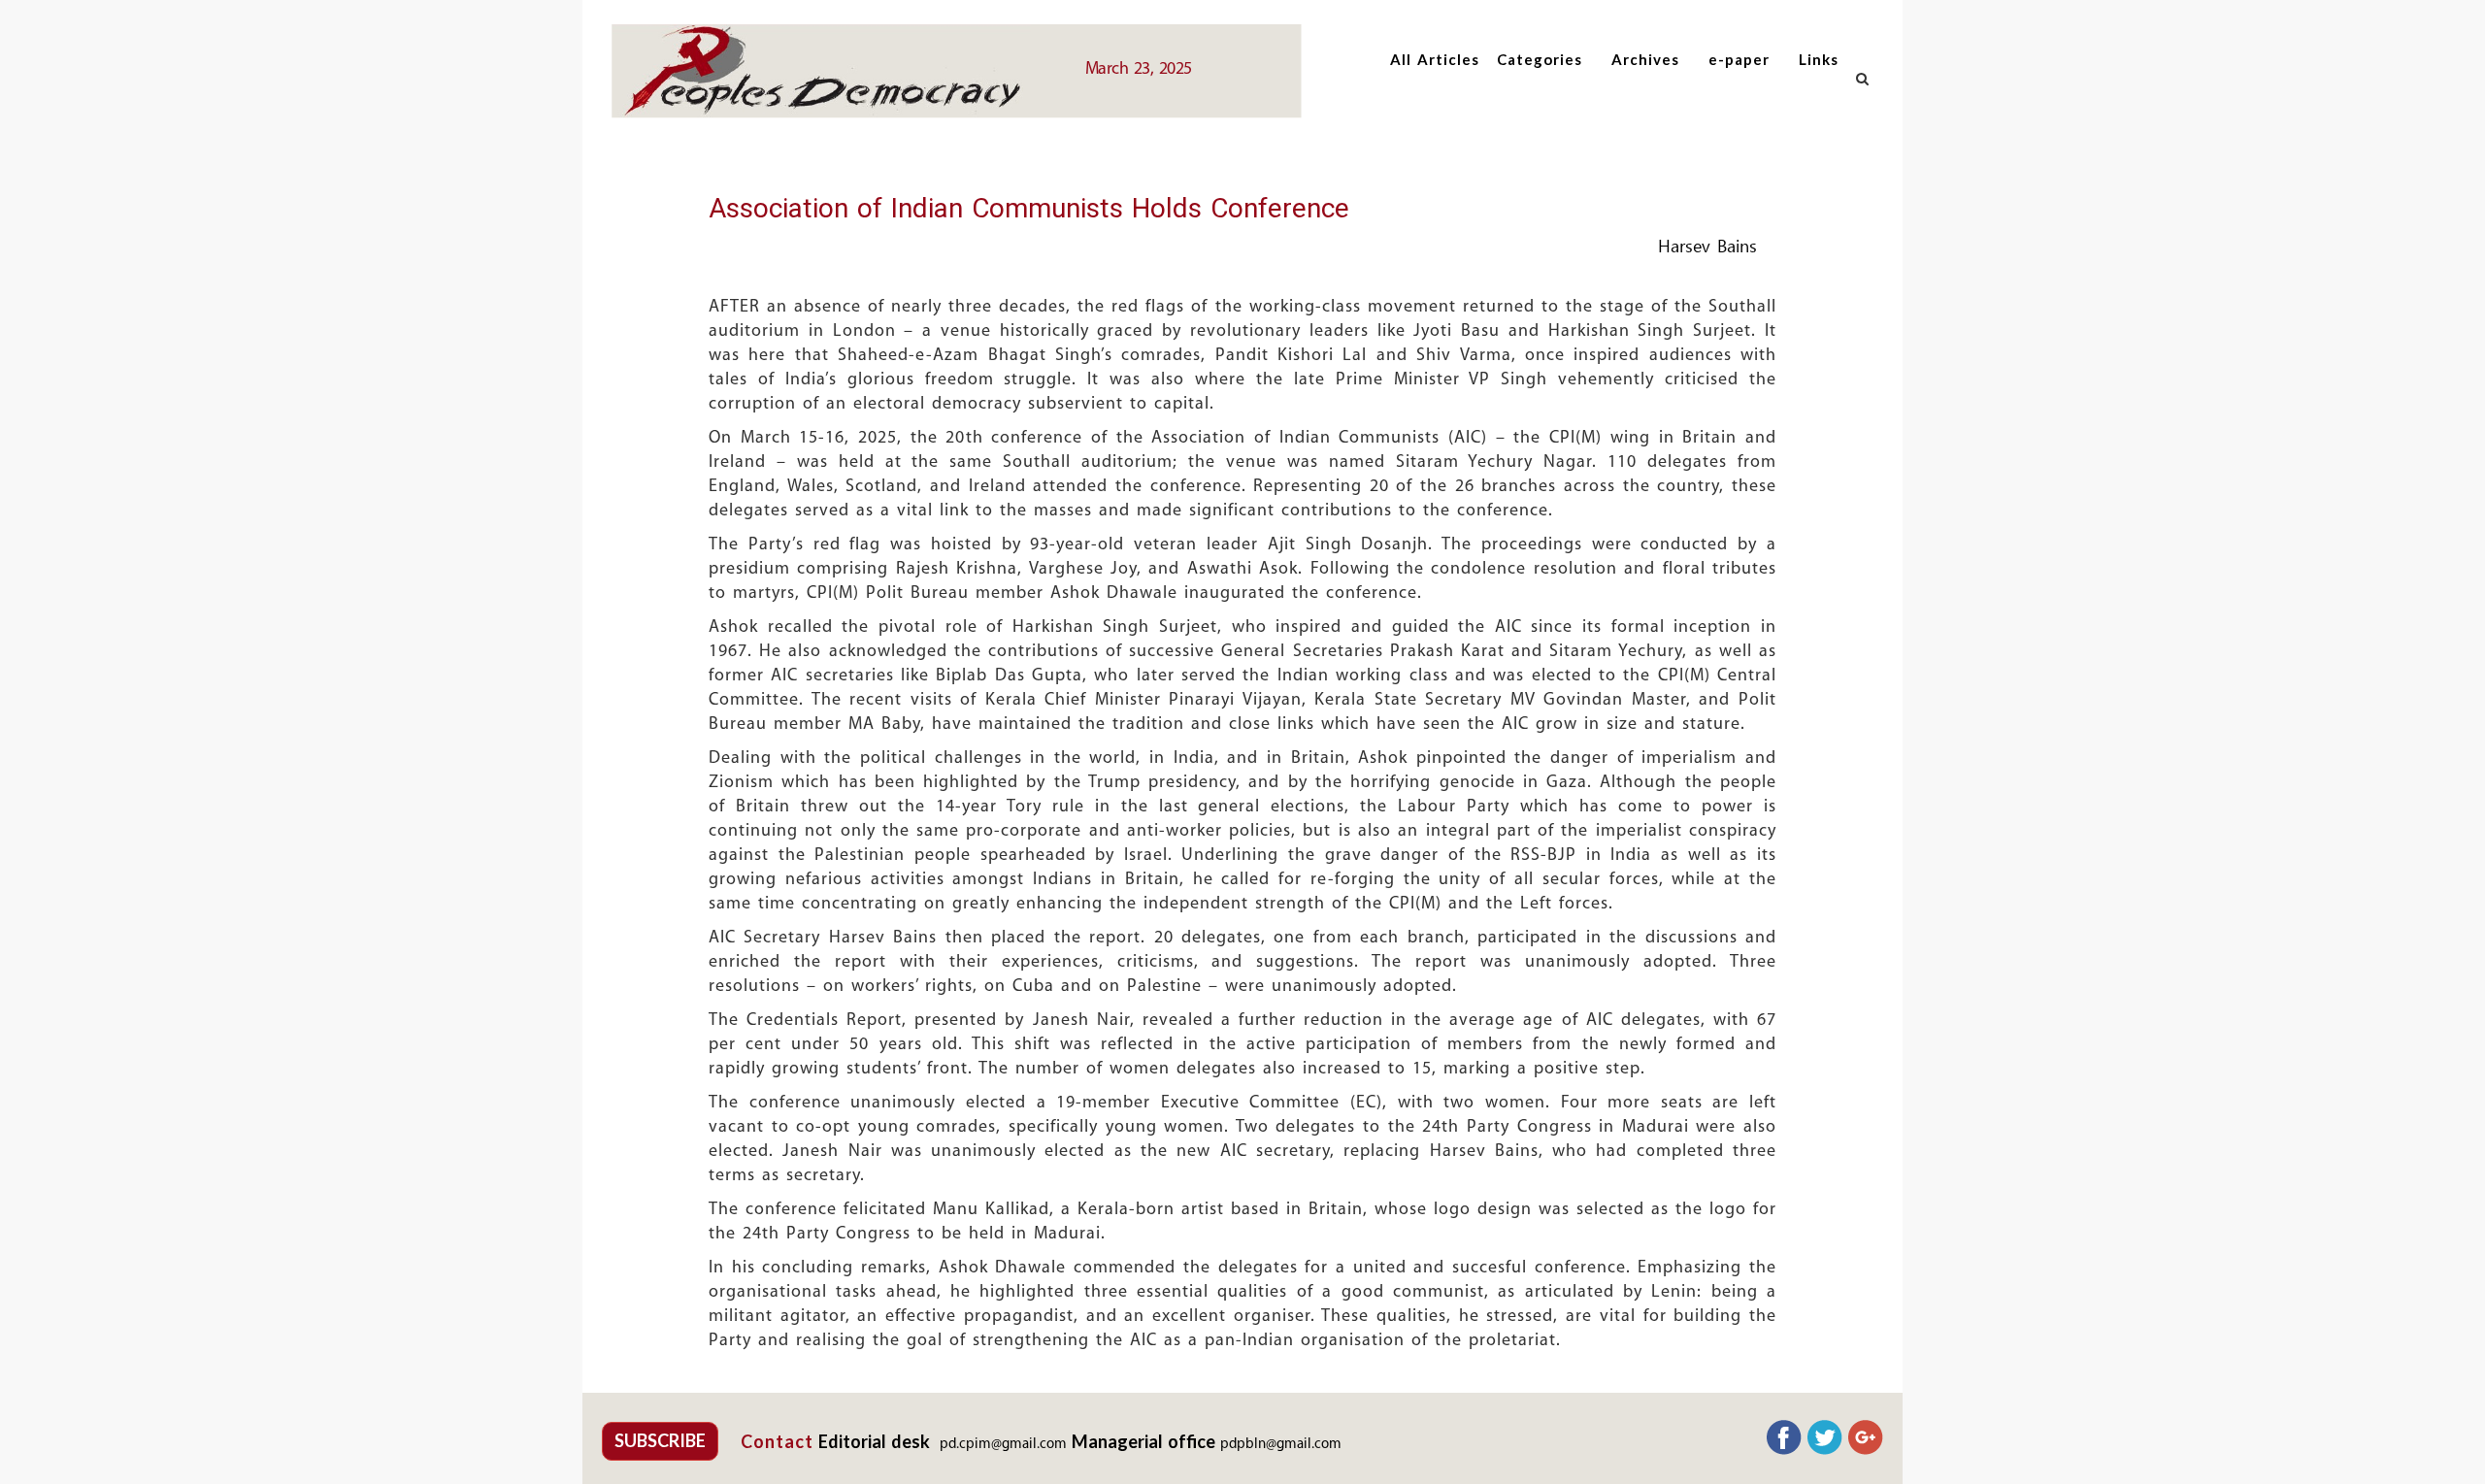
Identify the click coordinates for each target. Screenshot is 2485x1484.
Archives (1645, 59)
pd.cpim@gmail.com (1003, 1445)
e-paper (1739, 59)
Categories (1540, 59)
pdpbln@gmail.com (1281, 1445)
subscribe (660, 1440)
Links (1819, 59)
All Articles (1435, 59)
